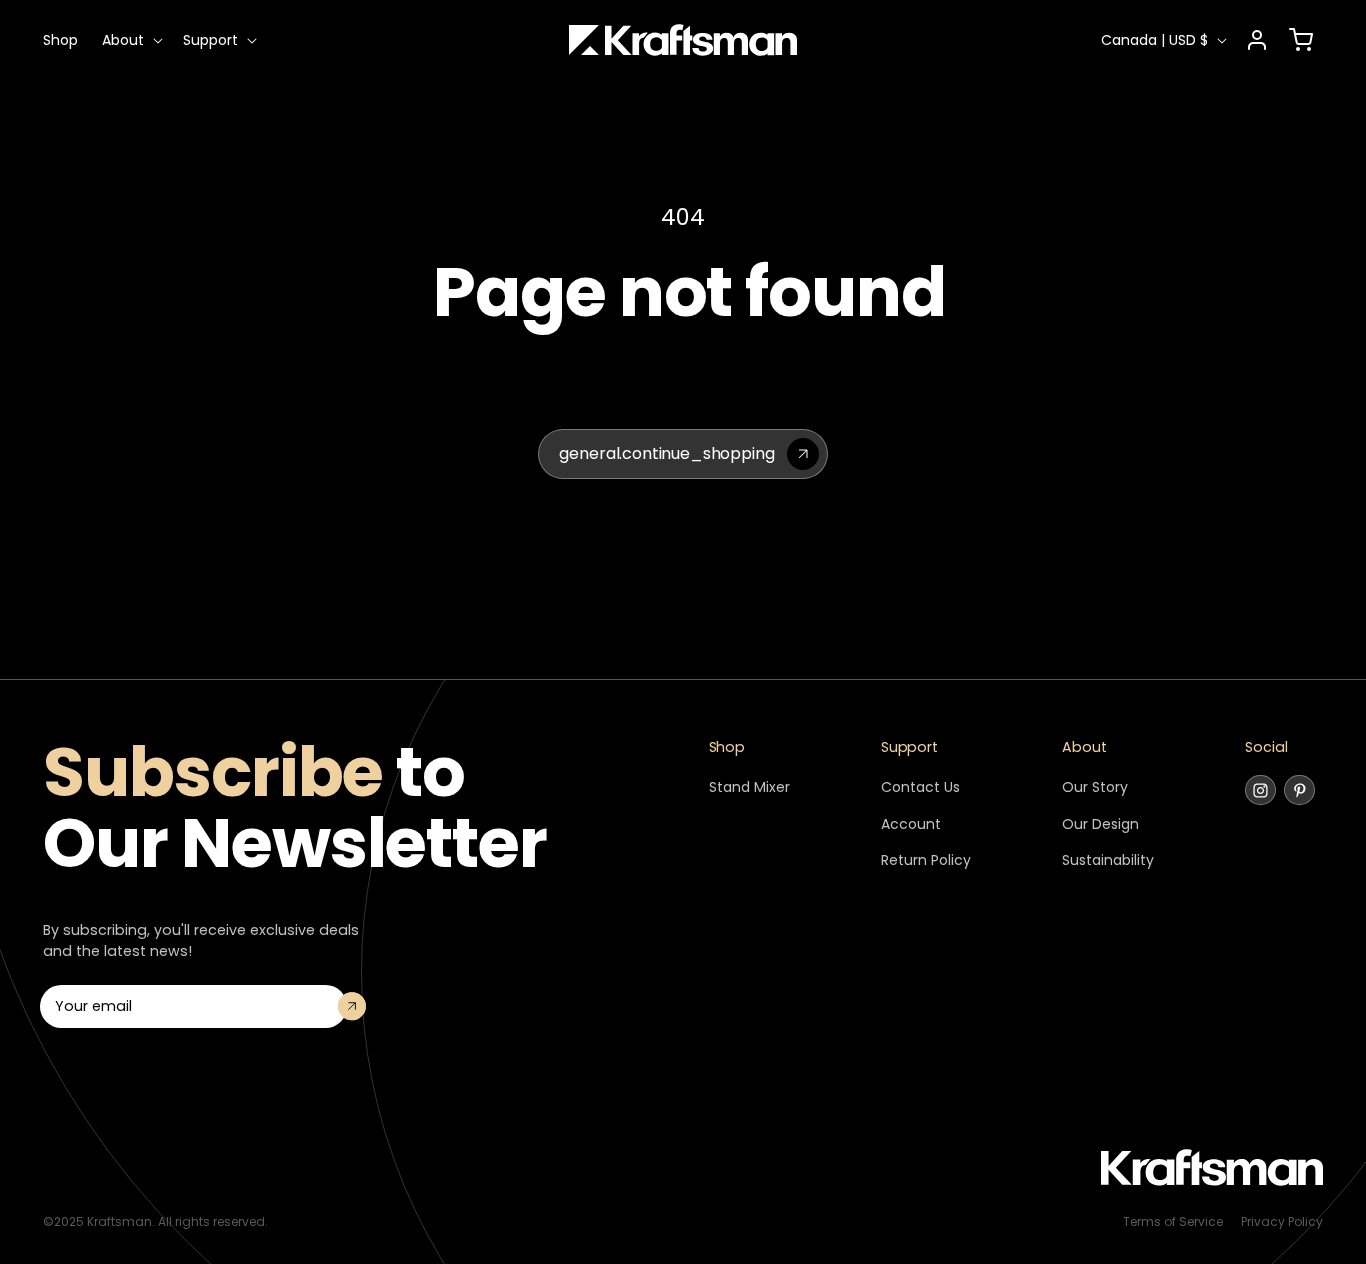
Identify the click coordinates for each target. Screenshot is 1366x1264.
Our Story (1095, 787)
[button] (130, 40)
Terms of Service (1173, 1221)
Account (911, 824)
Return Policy (926, 860)
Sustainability (1108, 860)
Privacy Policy (1282, 1221)
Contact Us (920, 787)
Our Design (1100, 824)
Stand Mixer (749, 787)
